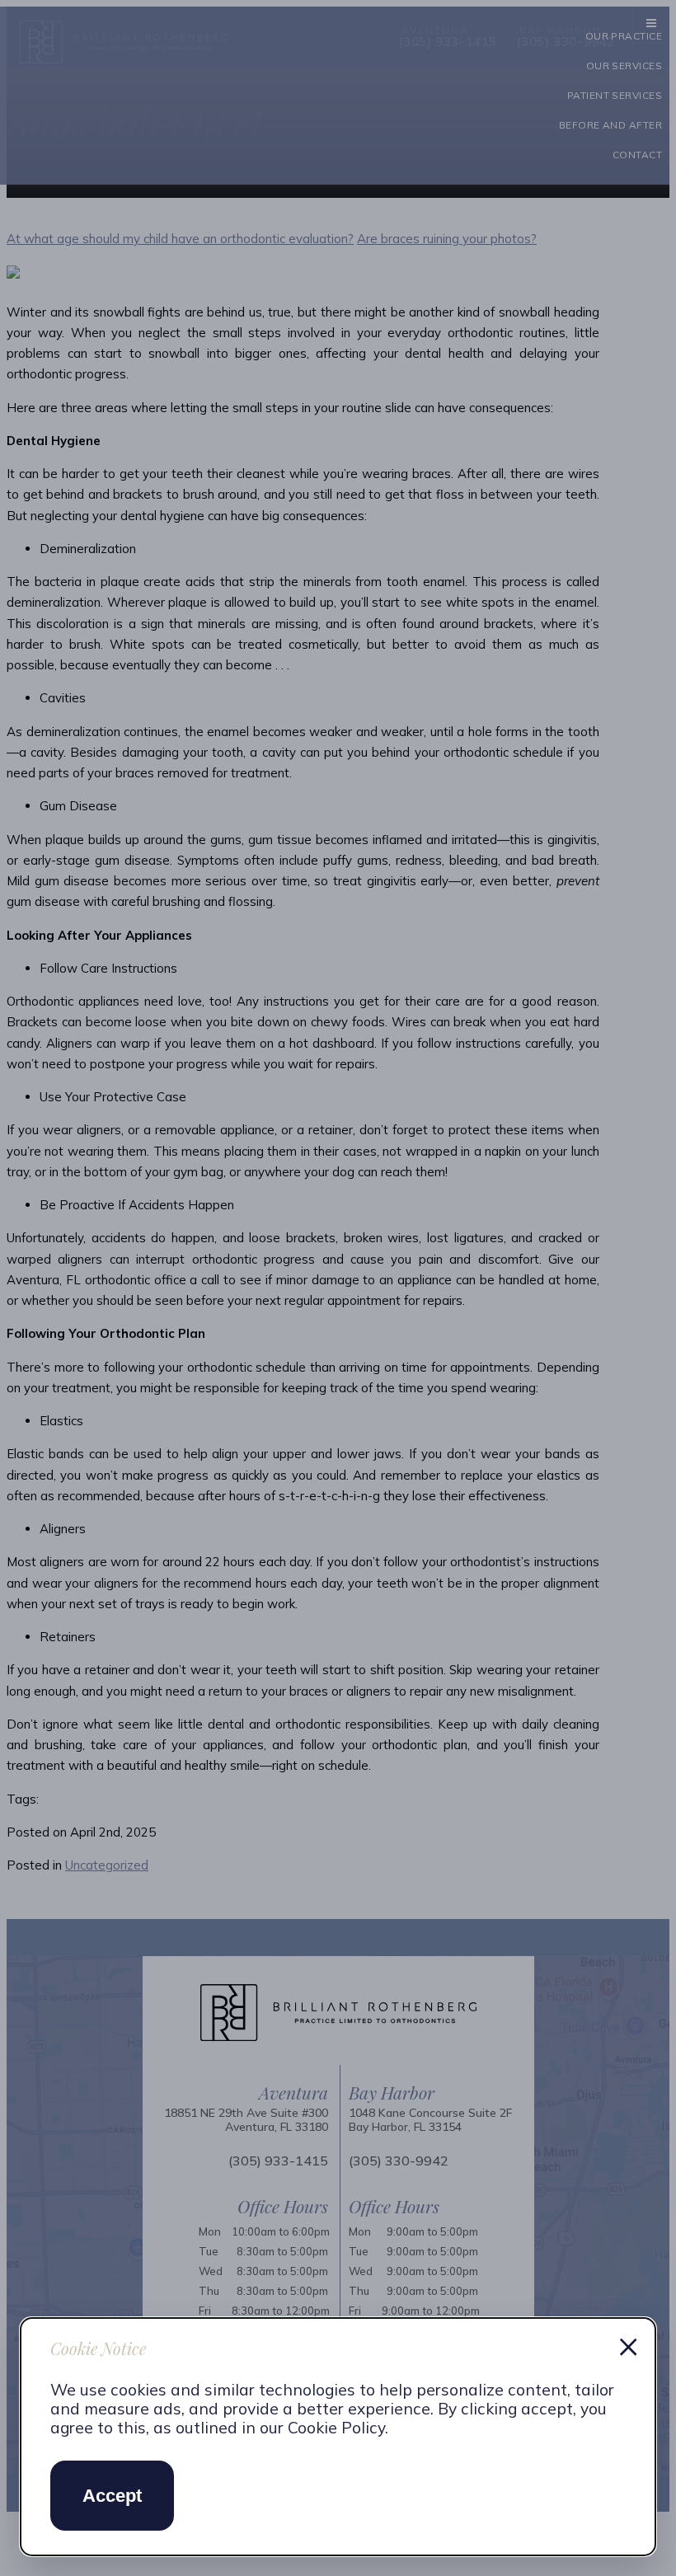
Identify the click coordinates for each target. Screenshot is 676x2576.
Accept (112, 2496)
